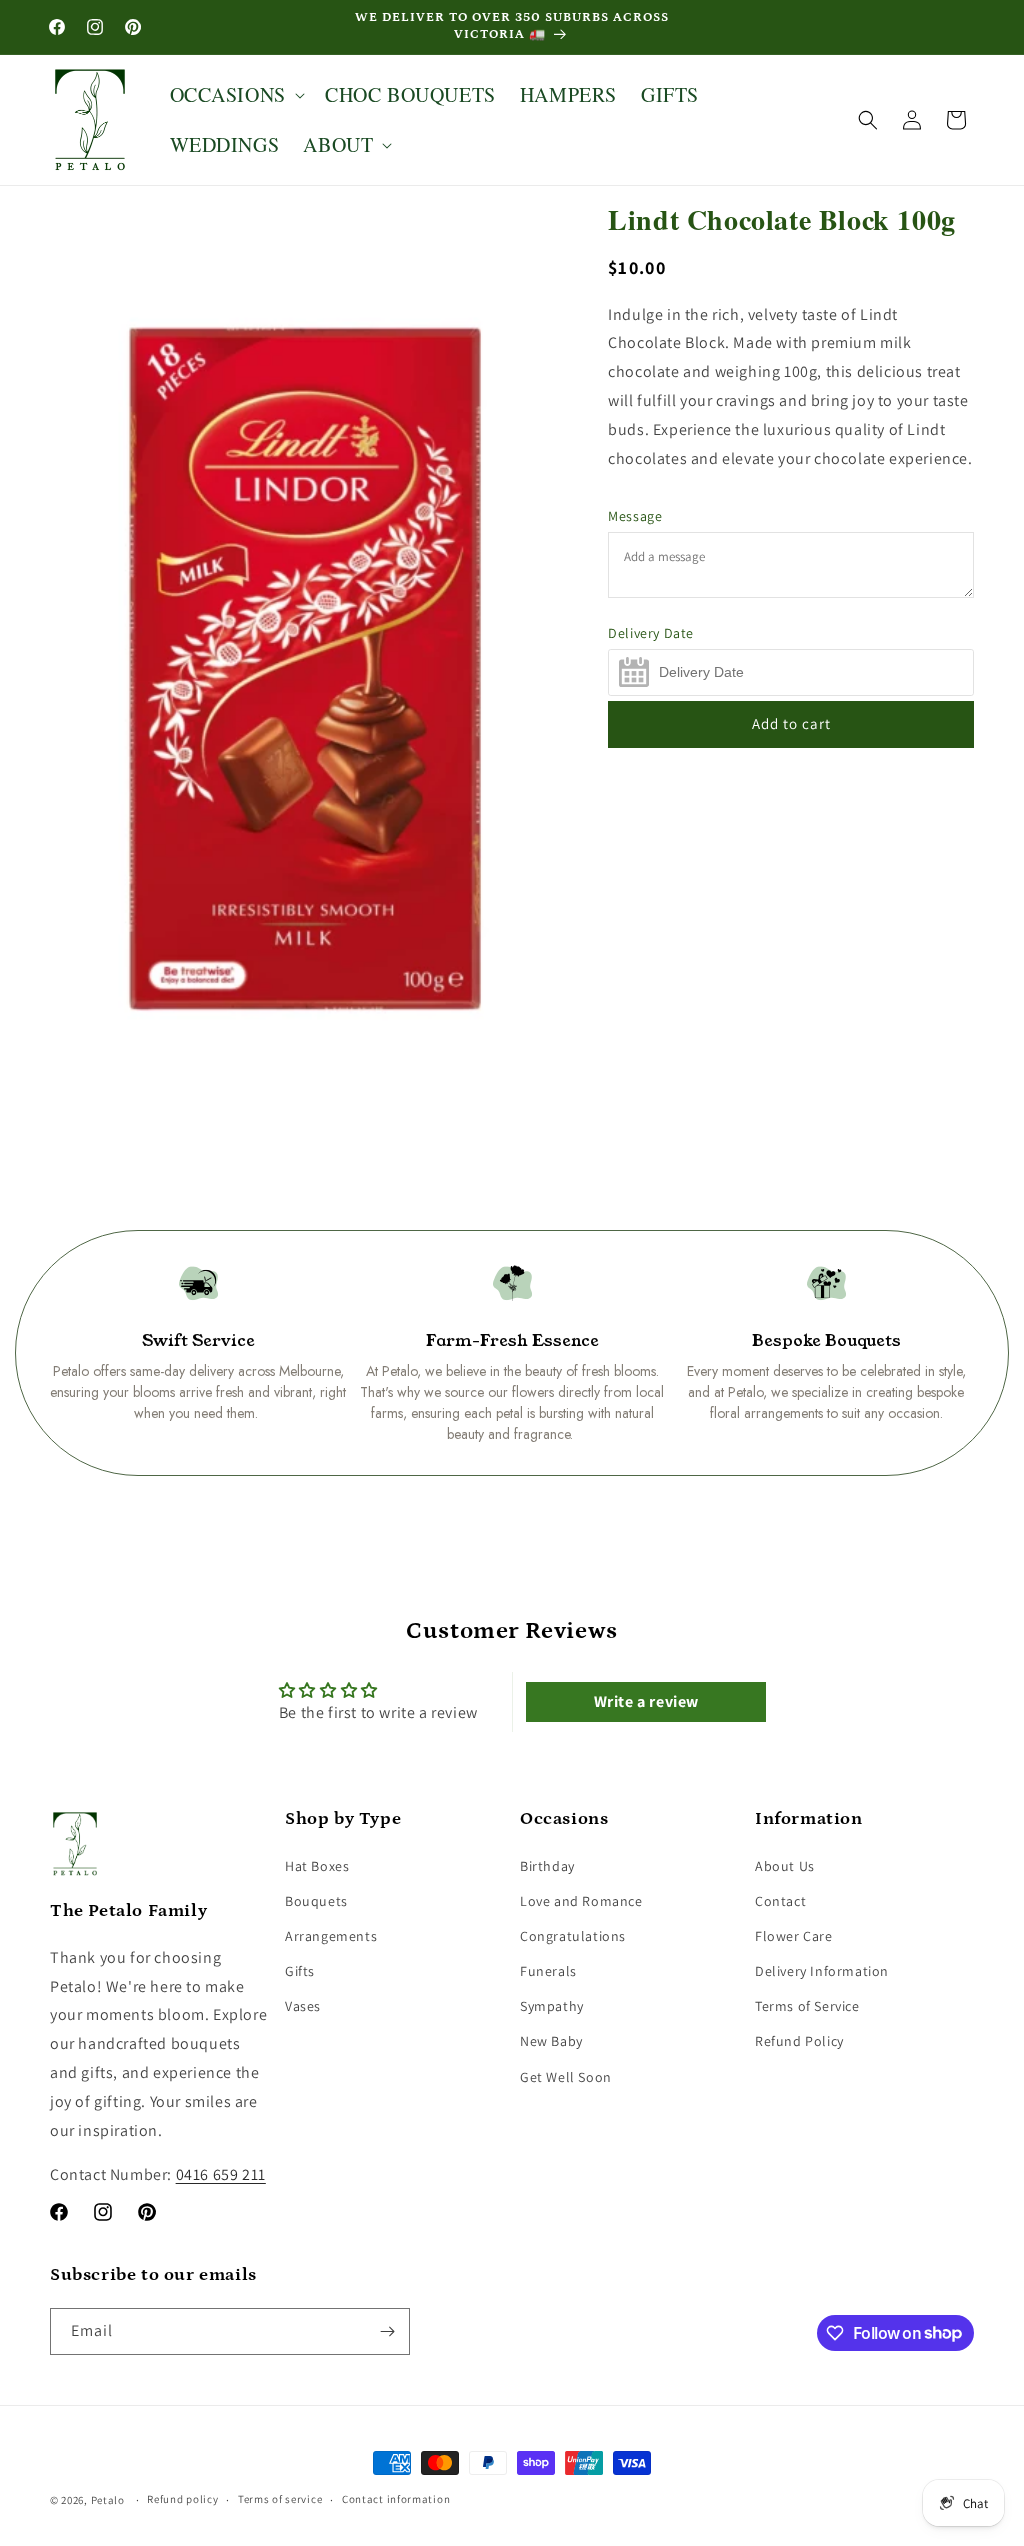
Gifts (300, 1971)
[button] (235, 95)
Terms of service (280, 2499)
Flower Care (794, 1936)
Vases (303, 2006)
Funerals (548, 1971)
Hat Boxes (317, 1866)
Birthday (547, 1866)
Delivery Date (651, 633)
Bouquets (316, 1901)
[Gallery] (304, 687)
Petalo (108, 2500)
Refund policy (182, 2499)
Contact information (396, 2499)
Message (635, 516)
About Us (785, 1866)
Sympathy (552, 2006)
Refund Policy (799, 2041)
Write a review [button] (646, 1701)
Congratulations (573, 1936)
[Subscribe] (387, 2331)
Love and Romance (581, 1901)
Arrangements (331, 1936)
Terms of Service (807, 2006)
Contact (780, 1901)
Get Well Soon (566, 2077)
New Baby (551, 2041)
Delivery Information (822, 1971)
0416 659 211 (221, 2174)
